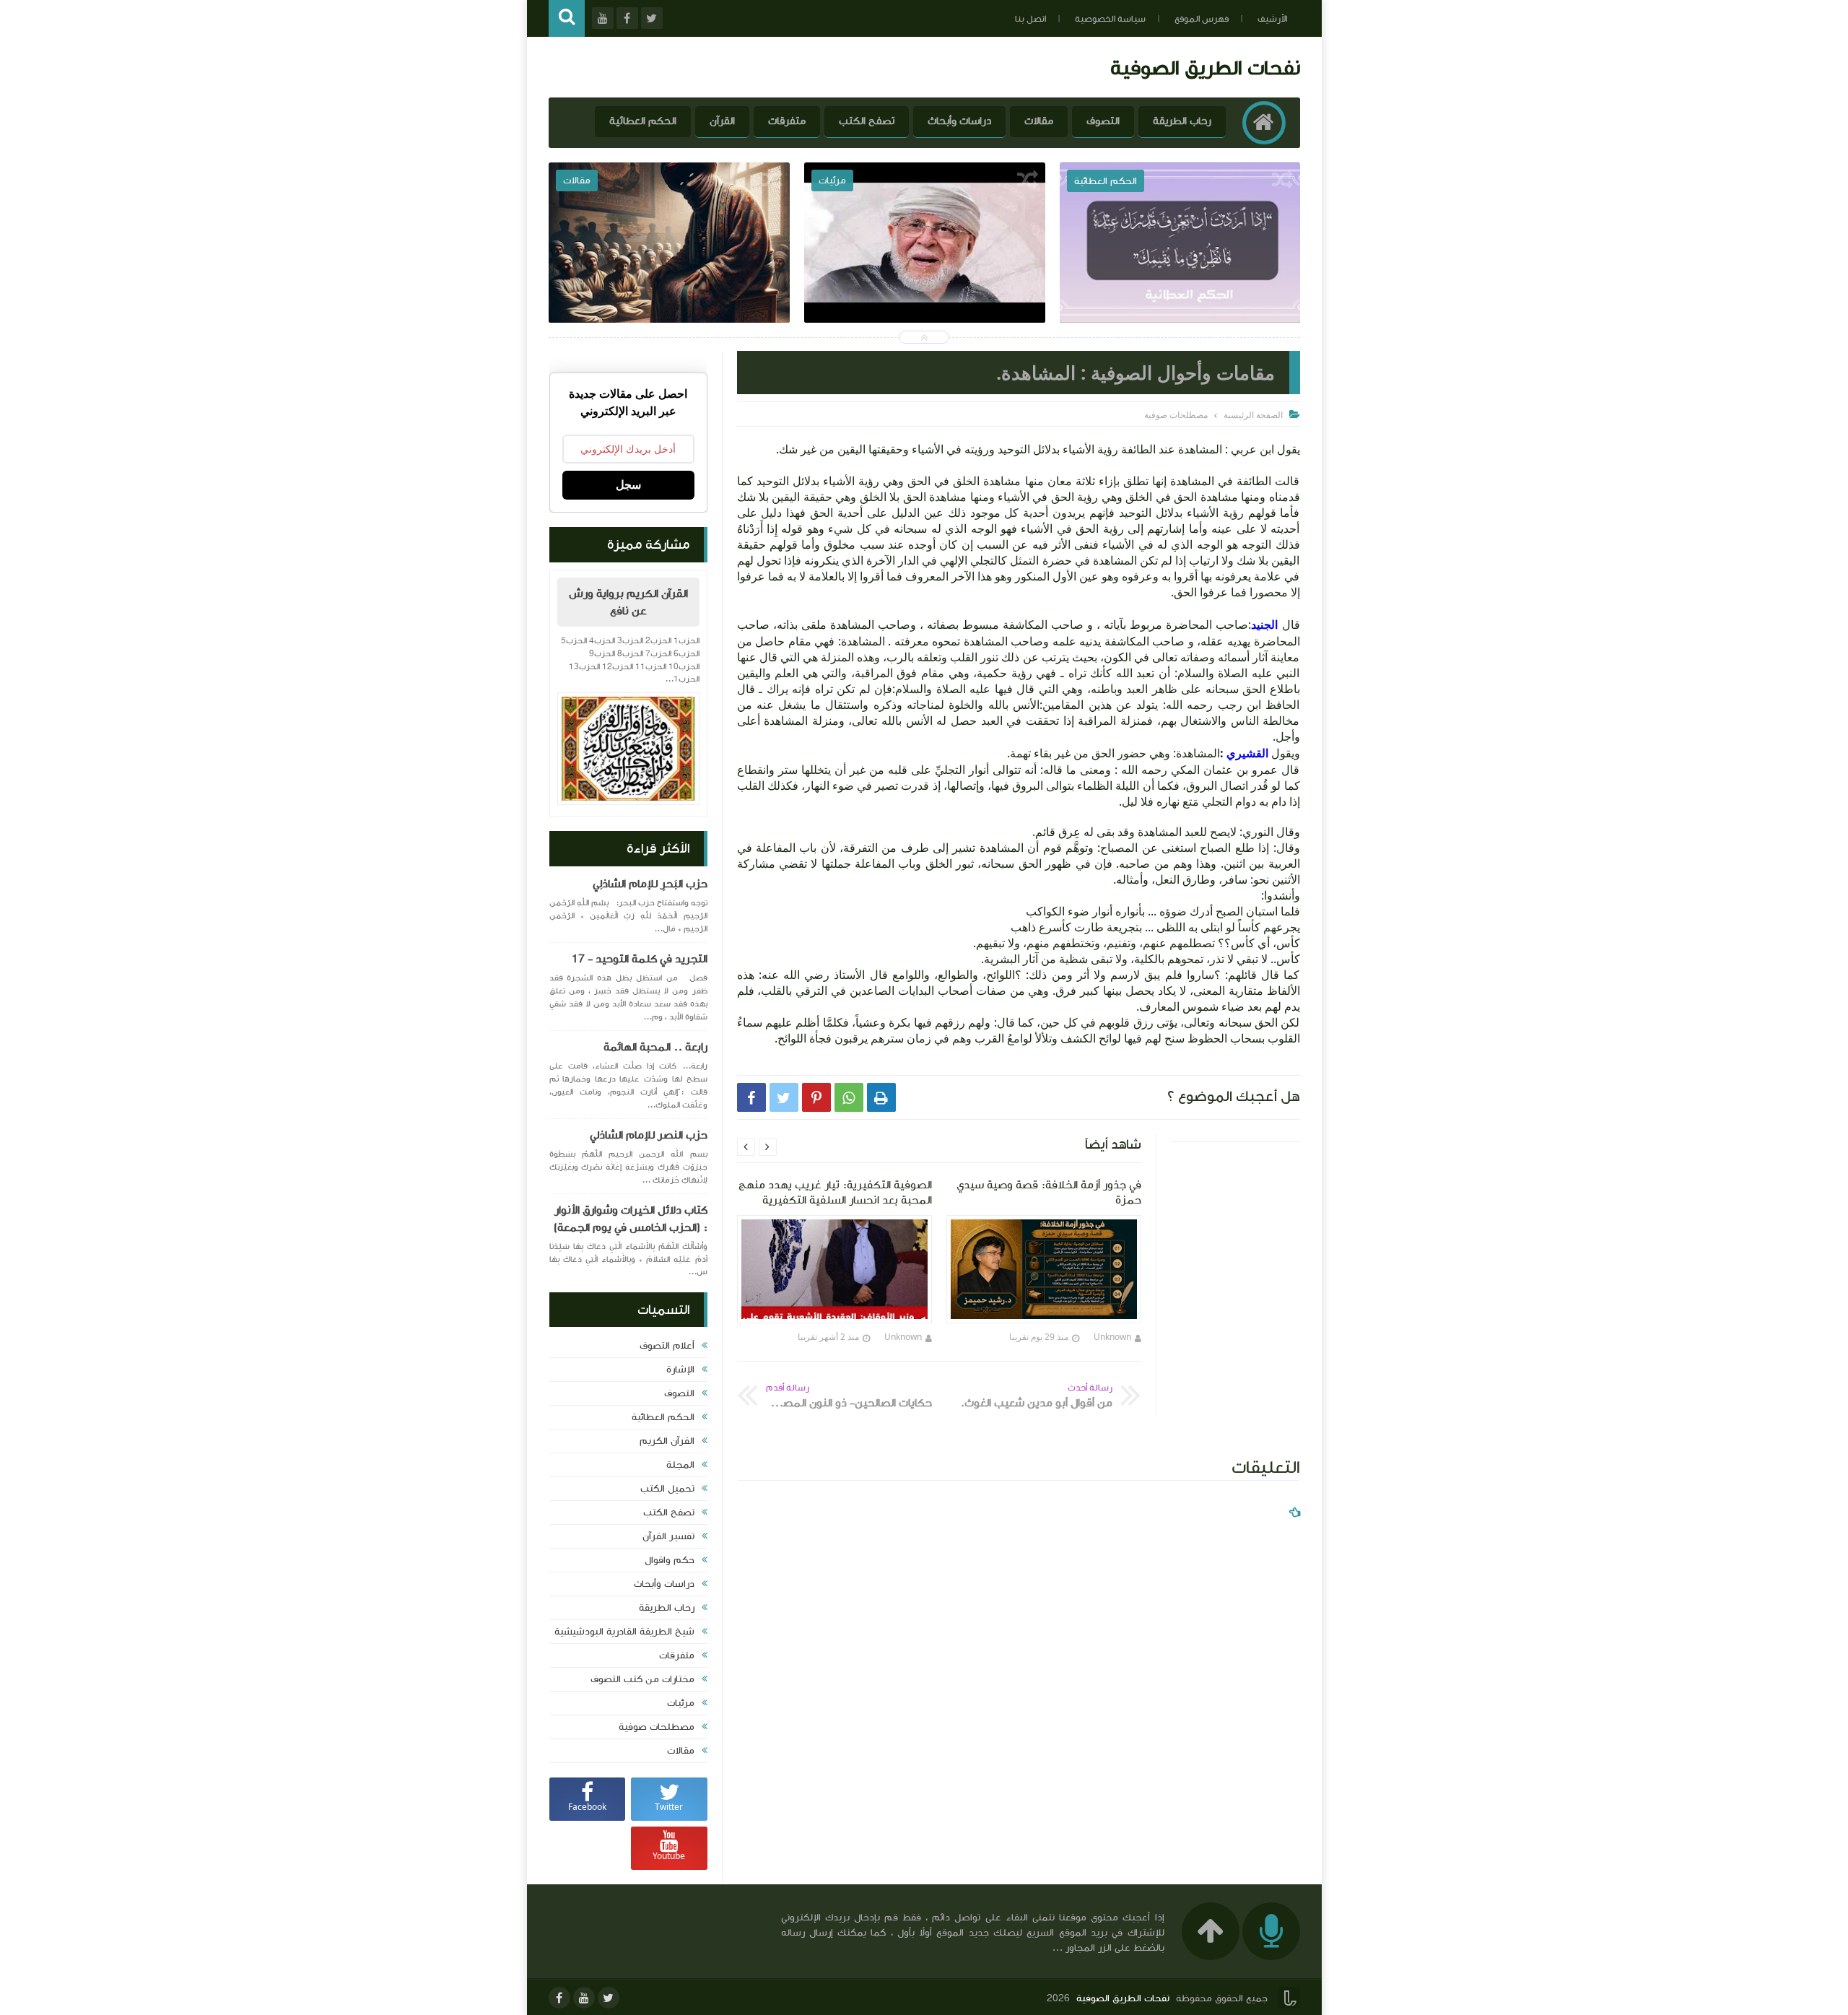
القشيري (1246, 753)
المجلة (680, 1465)
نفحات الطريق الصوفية (1205, 68)
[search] (567, 18)
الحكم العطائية (643, 121)
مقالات (1039, 121)
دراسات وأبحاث (959, 121)
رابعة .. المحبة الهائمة (655, 1047)
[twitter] (609, 1998)
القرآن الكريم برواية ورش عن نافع (628, 602)
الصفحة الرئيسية (1253, 415)
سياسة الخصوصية (1110, 19)
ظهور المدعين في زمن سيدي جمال (925, 274)
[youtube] (584, 1998)
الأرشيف (1272, 19)
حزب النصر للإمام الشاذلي (649, 1135)
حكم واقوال (670, 1560)
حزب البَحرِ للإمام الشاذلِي (650, 884)
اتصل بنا (1030, 19)
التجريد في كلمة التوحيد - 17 (640, 959)
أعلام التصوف (667, 1346)
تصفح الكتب (867, 121)
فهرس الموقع (1202, 19)
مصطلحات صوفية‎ (657, 1727)
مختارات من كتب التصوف (642, 1679)
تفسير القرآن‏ (668, 1536)
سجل (628, 485)
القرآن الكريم (667, 1441)
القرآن (722, 121)
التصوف (1103, 121)
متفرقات (787, 121)
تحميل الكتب (667, 1489)
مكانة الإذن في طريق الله (670, 274)
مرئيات (681, 1703)
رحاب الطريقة (1182, 121)
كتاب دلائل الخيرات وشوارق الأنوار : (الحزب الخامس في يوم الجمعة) (631, 1219)
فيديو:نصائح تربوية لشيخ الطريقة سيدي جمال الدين (1180, 284)
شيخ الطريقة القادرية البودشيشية (624, 1632)
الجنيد (1264, 624)
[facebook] (559, 1998)
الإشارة (680, 1370)
